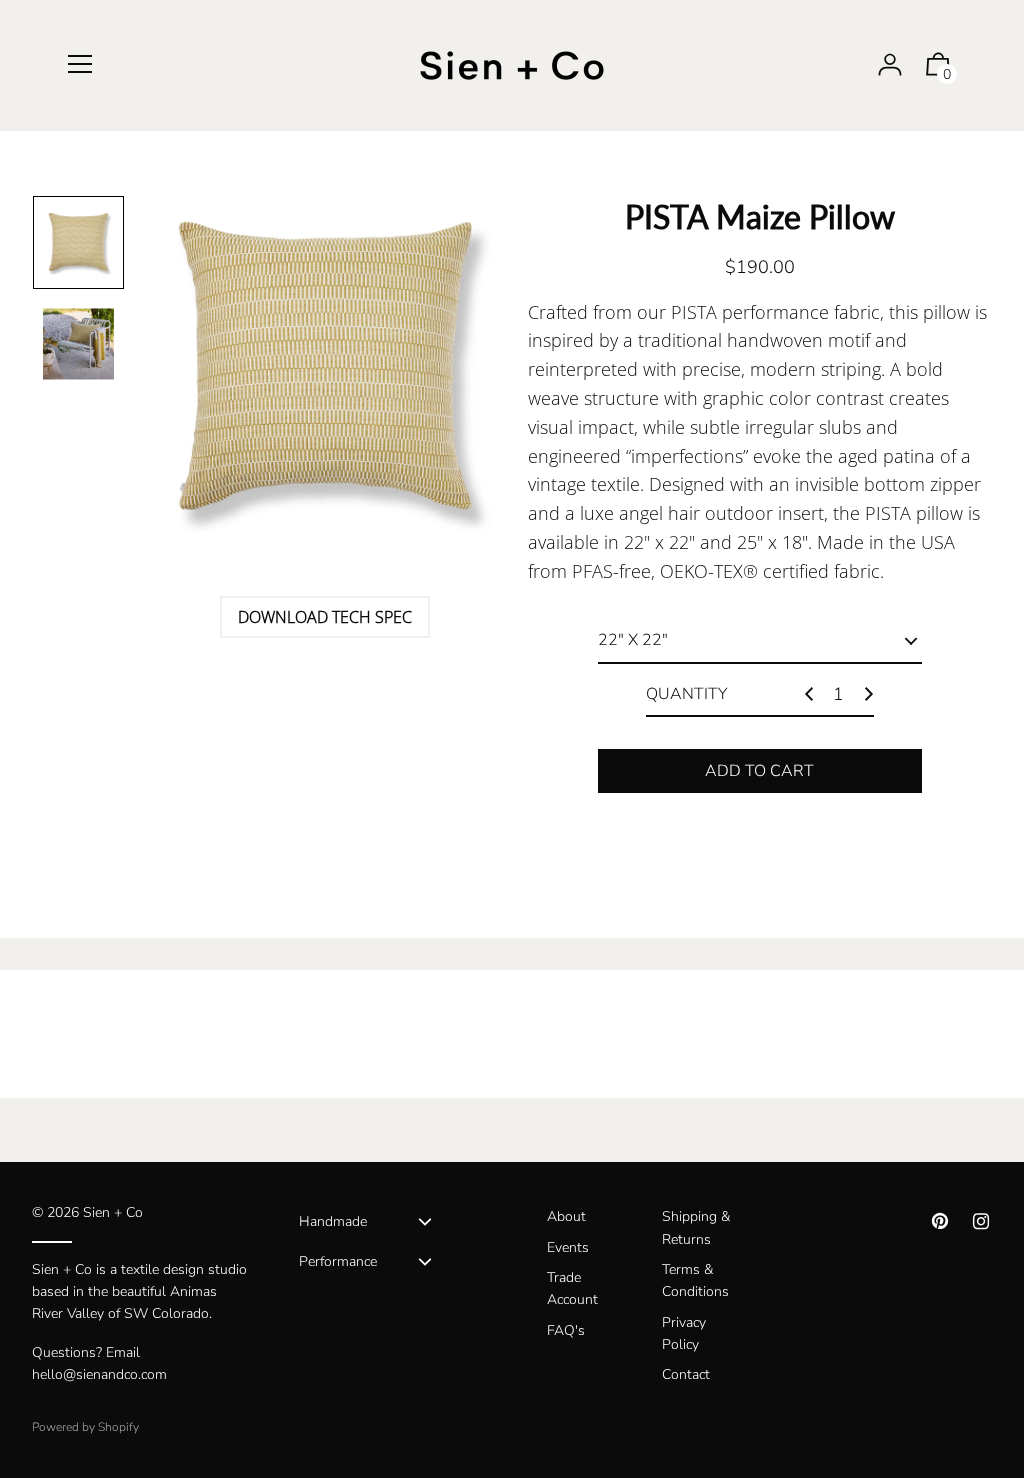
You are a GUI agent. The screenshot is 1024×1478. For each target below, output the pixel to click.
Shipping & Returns (696, 1227)
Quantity (686, 694)
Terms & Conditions (695, 1280)
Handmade (333, 1221)
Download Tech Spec (325, 617)
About (566, 1216)
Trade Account (572, 1288)
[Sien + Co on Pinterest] (940, 1221)
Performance (338, 1261)
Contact (686, 1374)
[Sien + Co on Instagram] (981, 1221)
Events (568, 1247)
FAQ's (566, 1330)
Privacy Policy (684, 1333)
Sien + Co (113, 1212)
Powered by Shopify (85, 1427)
